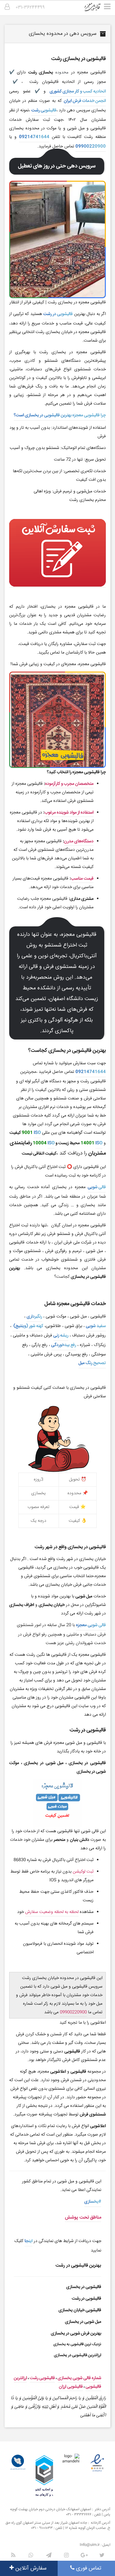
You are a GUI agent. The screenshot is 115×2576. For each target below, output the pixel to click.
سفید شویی (96, 1326)
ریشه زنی (61, 1336)
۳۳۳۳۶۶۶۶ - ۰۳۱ (79, 2515)
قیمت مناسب (82, 879)
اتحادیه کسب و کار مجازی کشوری (78, 91)
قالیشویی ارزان (71, 2387)
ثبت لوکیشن (83, 1872)
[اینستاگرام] (67, 2555)
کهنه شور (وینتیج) (28, 1326)
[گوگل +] (84, 2555)
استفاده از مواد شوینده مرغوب (69, 813)
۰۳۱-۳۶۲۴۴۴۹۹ (30, 7)
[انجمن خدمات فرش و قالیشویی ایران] (18, 2462)
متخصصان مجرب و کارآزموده (69, 784)
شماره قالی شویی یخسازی (79, 2378)
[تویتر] (102, 2555)
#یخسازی (93, 2202)
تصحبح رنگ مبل (92, 1363)
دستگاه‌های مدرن (79, 841)
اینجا (29, 2241)
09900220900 (91, 146)
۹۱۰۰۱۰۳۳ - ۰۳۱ (42, 2528)
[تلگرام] (49, 2555)
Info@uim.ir (90, 2545)
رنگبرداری (34, 1317)
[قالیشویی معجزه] (96, 9)
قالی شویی (97, 1187)
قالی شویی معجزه (91, 1625)
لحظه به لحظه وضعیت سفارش (52, 1912)
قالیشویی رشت (44, 110)
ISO (37, 1133)
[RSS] (13, 2555)
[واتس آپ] (31, 2555)
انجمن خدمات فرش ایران (85, 101)
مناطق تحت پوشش (83, 2217)
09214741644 (34, 137)
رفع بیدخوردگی (64, 1345)
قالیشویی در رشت (58, 314)
